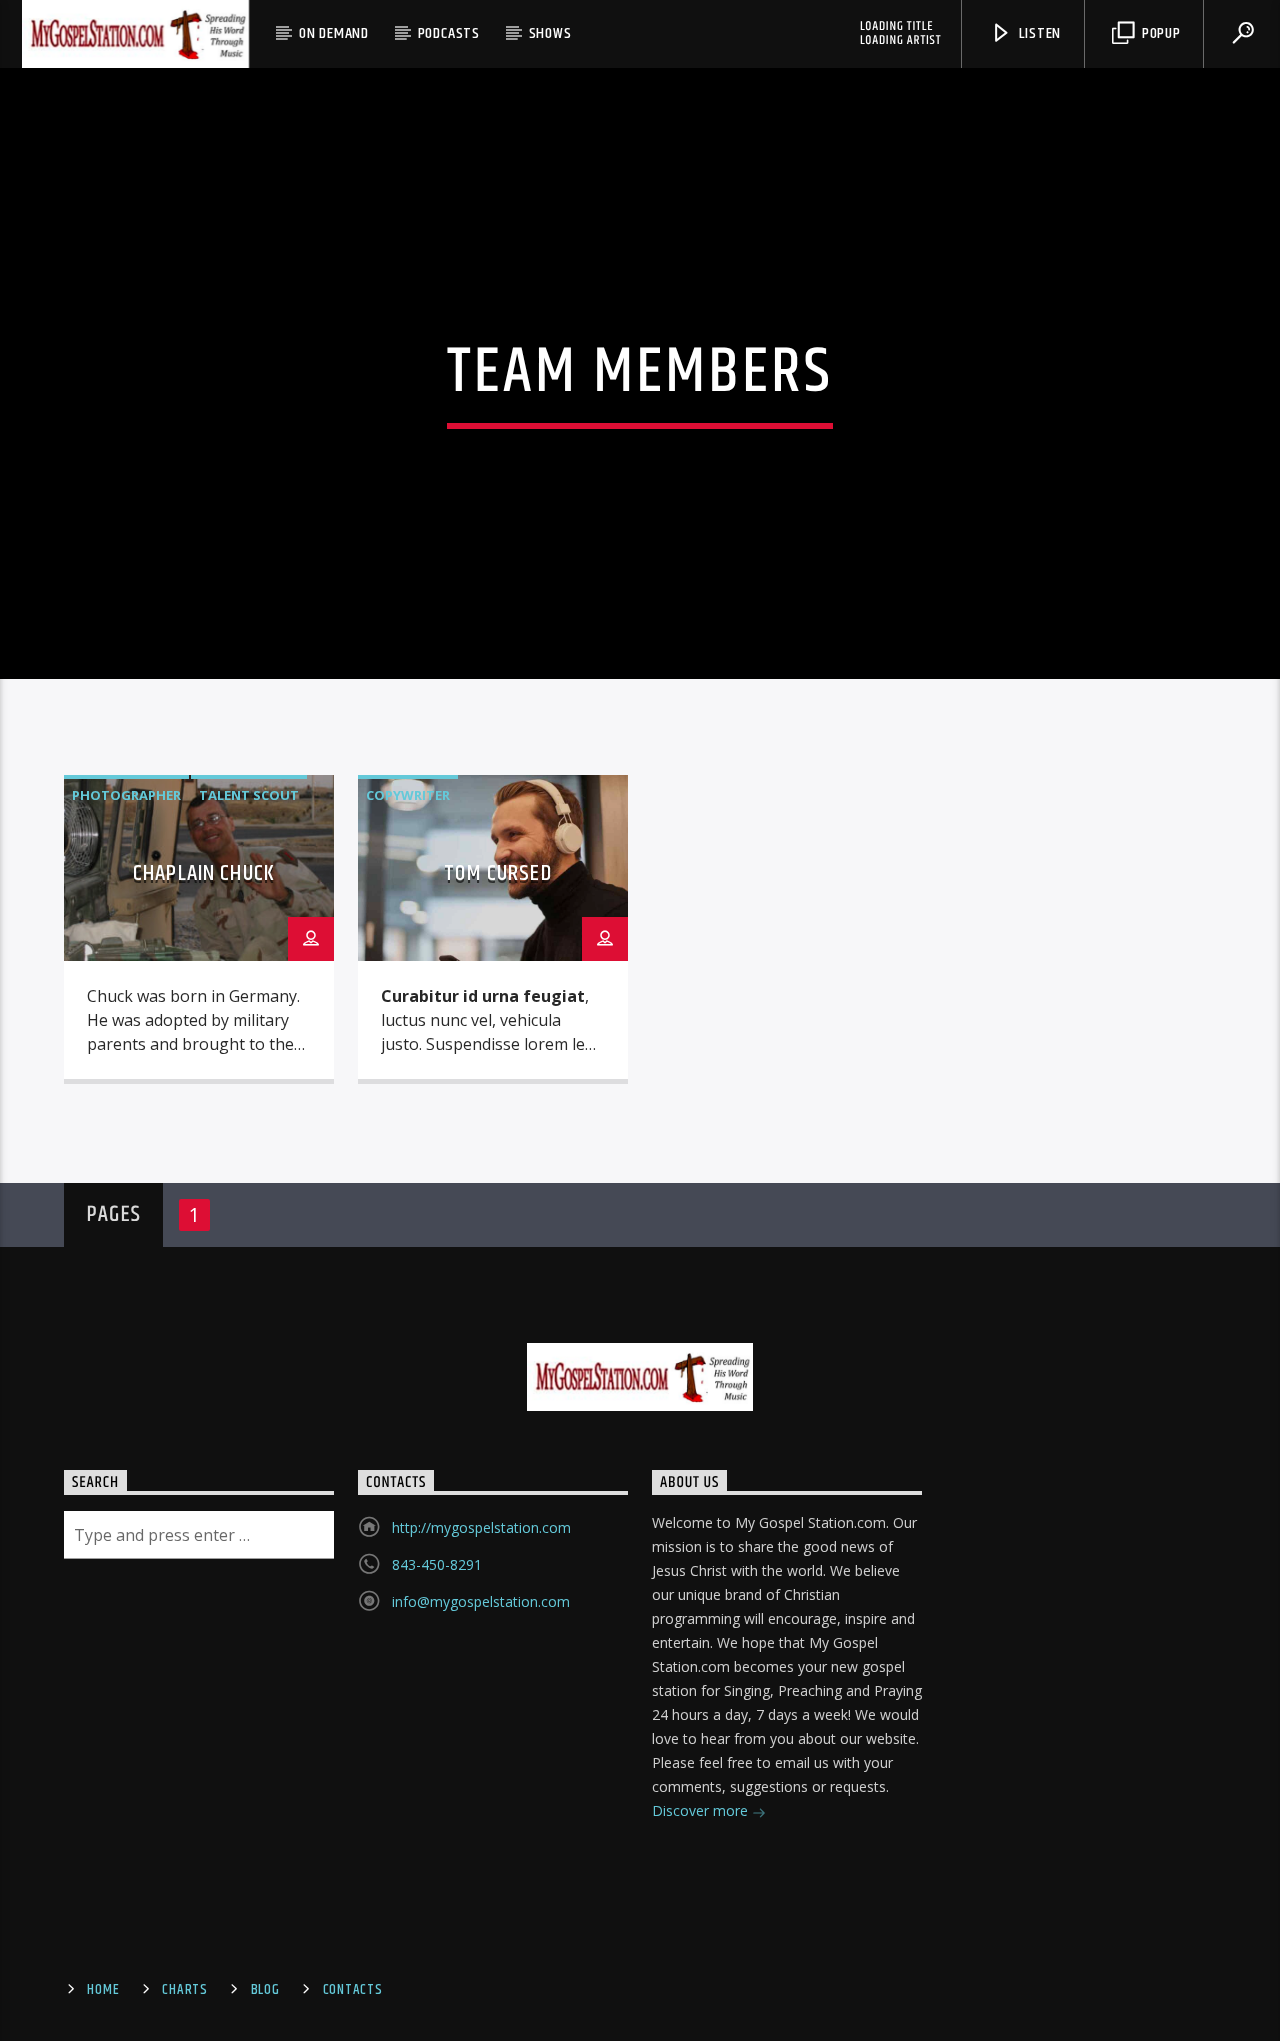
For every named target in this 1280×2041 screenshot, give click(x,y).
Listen (1039, 33)
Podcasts (449, 33)
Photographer (126, 795)
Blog (265, 1990)
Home (103, 1990)
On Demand (334, 33)
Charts (184, 1990)
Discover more (702, 1810)
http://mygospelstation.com (481, 1527)
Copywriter (408, 795)
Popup (1159, 33)
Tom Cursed (497, 873)
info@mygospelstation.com (481, 1601)
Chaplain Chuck (204, 873)
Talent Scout (249, 795)
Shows (550, 33)
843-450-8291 (437, 1564)
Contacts (353, 1990)
